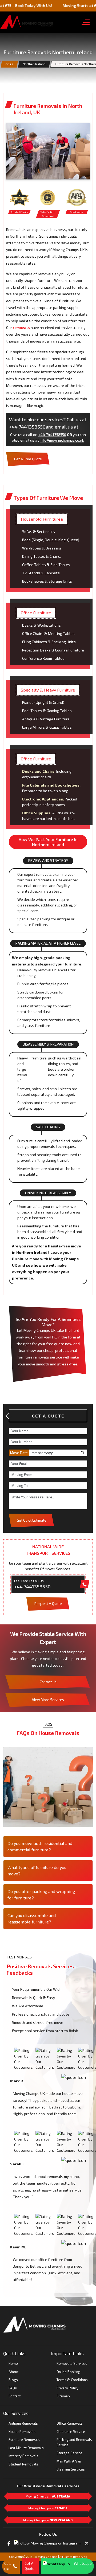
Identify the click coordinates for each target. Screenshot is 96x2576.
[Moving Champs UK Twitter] (87, 2543)
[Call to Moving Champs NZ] (35, 2324)
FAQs (13, 2388)
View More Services (48, 1700)
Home (13, 2363)
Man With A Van (69, 2461)
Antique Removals (23, 2423)
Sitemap (63, 2396)
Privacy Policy (67, 2388)
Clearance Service (71, 2432)
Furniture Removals (24, 2440)
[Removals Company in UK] (27, 22)
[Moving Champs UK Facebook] (9, 2543)
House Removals (22, 2432)
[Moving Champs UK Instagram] (47, 2542)
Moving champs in (48, 2496)
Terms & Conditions (72, 2380)
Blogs (13, 2380)
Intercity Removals (23, 2456)
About (13, 2372)
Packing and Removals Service (74, 2442)
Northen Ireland (34, 64)
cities (9, 64)
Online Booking (68, 2372)
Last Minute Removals (26, 2448)
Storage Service (69, 2453)
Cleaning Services (71, 2469)
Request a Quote (48, 1604)
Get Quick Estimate (32, 1520)
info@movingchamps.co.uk (62, 440)
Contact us (48, 1682)
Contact (15, 2396)
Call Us (7, 2566)
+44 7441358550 (52, 435)
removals (22, 327)
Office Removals (70, 2423)
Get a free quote (28, 459)
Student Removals (23, 2464)
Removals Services (72, 2363)
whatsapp (83, 2563)
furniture (39, 1058)
